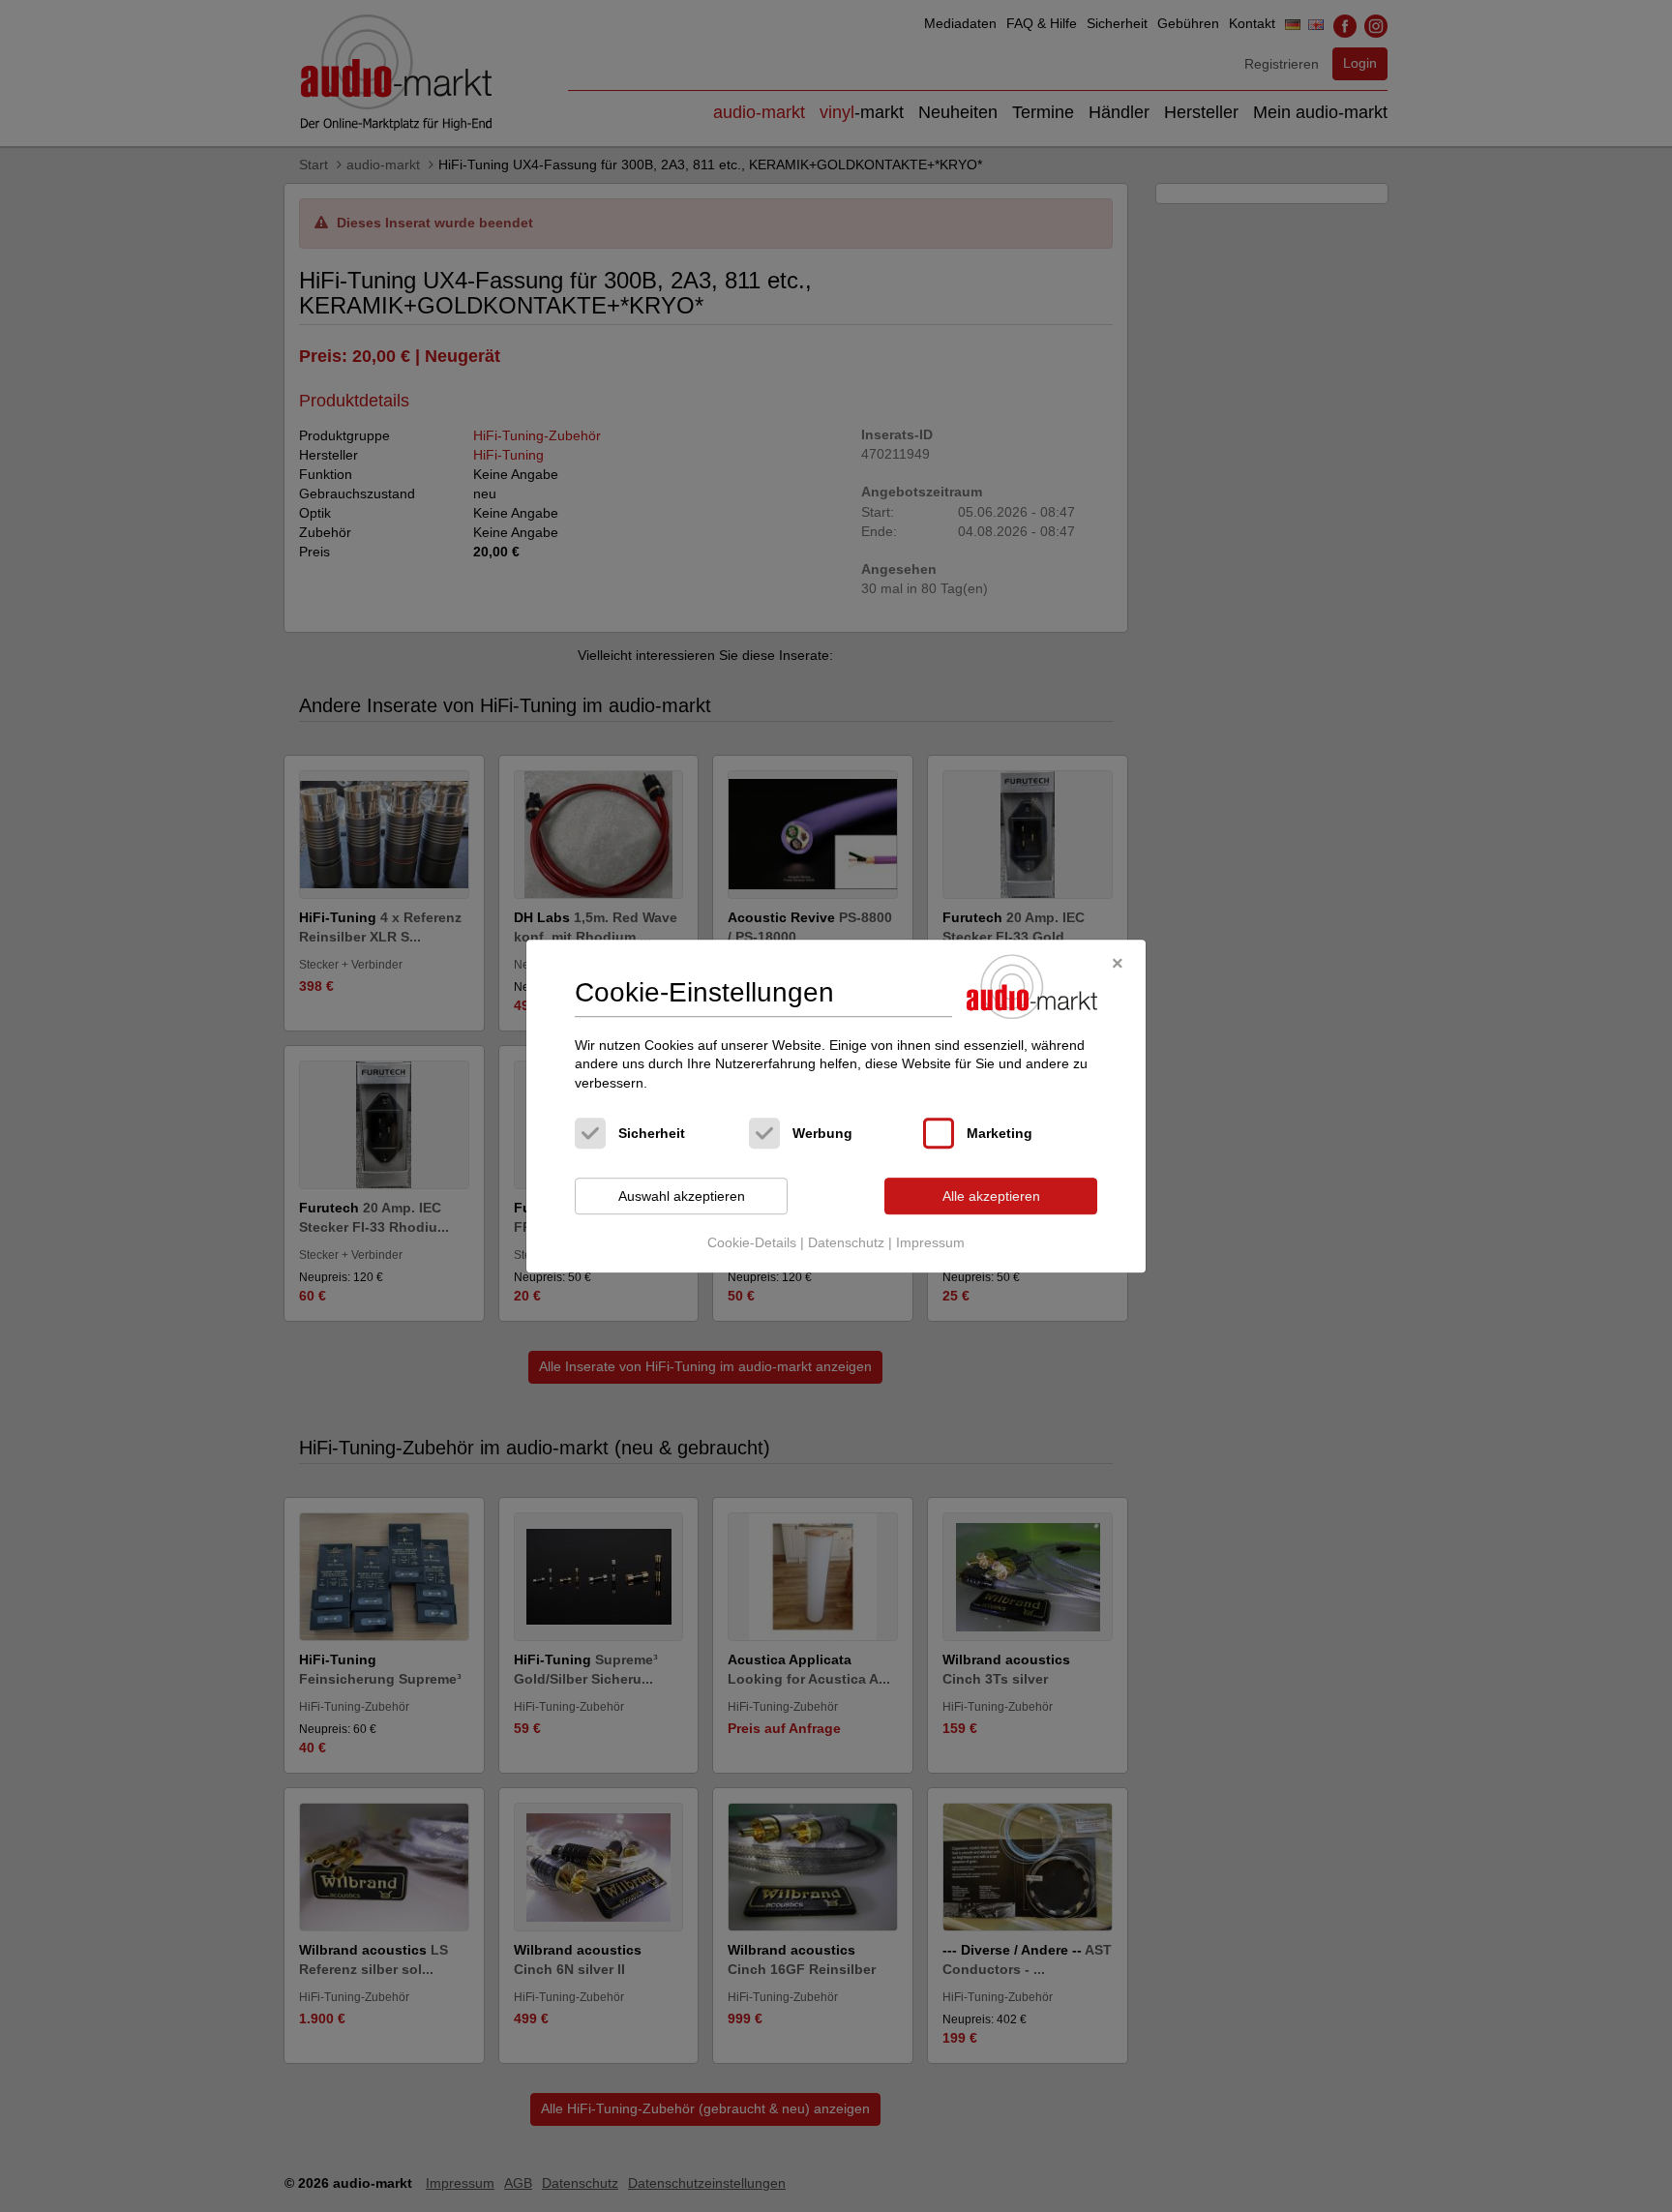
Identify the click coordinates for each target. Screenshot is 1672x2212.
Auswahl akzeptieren (682, 1196)
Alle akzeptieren (991, 1196)
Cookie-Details (752, 1242)
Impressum (930, 1242)
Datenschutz (846, 1242)
